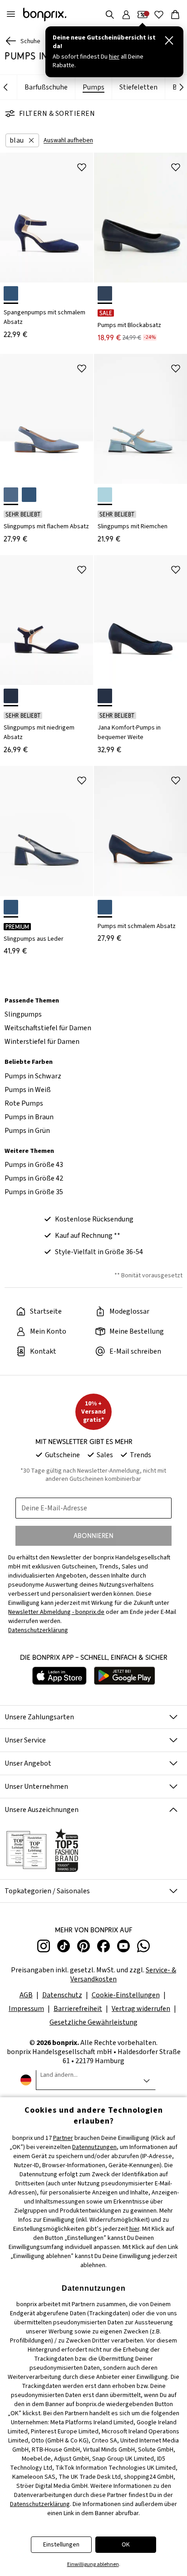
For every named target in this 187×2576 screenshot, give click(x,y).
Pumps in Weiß (28, 1090)
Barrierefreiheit (78, 2009)
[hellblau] (105, 495)
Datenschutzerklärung (40, 2504)
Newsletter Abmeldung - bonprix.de (56, 1612)
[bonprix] (45, 15)
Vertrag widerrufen (141, 2009)
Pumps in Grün (27, 1131)
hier (134, 2229)
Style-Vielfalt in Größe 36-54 (99, 1252)
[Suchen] (110, 15)
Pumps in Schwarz (33, 1076)
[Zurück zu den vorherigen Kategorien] (5, 88)
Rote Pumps (24, 1103)
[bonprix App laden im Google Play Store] (125, 1677)
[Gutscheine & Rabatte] (143, 15)
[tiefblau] (105, 293)
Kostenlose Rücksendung (94, 1219)
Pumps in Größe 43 (34, 1165)
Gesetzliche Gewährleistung (93, 2022)
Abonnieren (93, 1536)
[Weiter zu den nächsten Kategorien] (182, 88)
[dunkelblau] (11, 293)
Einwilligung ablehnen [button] (93, 2564)
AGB (26, 1995)
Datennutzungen (94, 2147)
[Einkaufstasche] (175, 15)
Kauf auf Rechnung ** (88, 1236)
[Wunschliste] (159, 15)
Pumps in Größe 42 (34, 1178)
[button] (22, 140)
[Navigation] (11, 15)
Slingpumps (23, 1014)
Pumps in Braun (29, 1117)
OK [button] (126, 2545)
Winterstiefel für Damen (42, 1042)
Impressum (26, 2009)
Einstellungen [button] (61, 2545)
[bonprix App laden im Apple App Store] (59, 1677)
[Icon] (82, 167)
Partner (63, 2138)
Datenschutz (62, 1995)
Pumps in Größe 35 (34, 1192)
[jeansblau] (11, 495)
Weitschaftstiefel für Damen (48, 1028)
